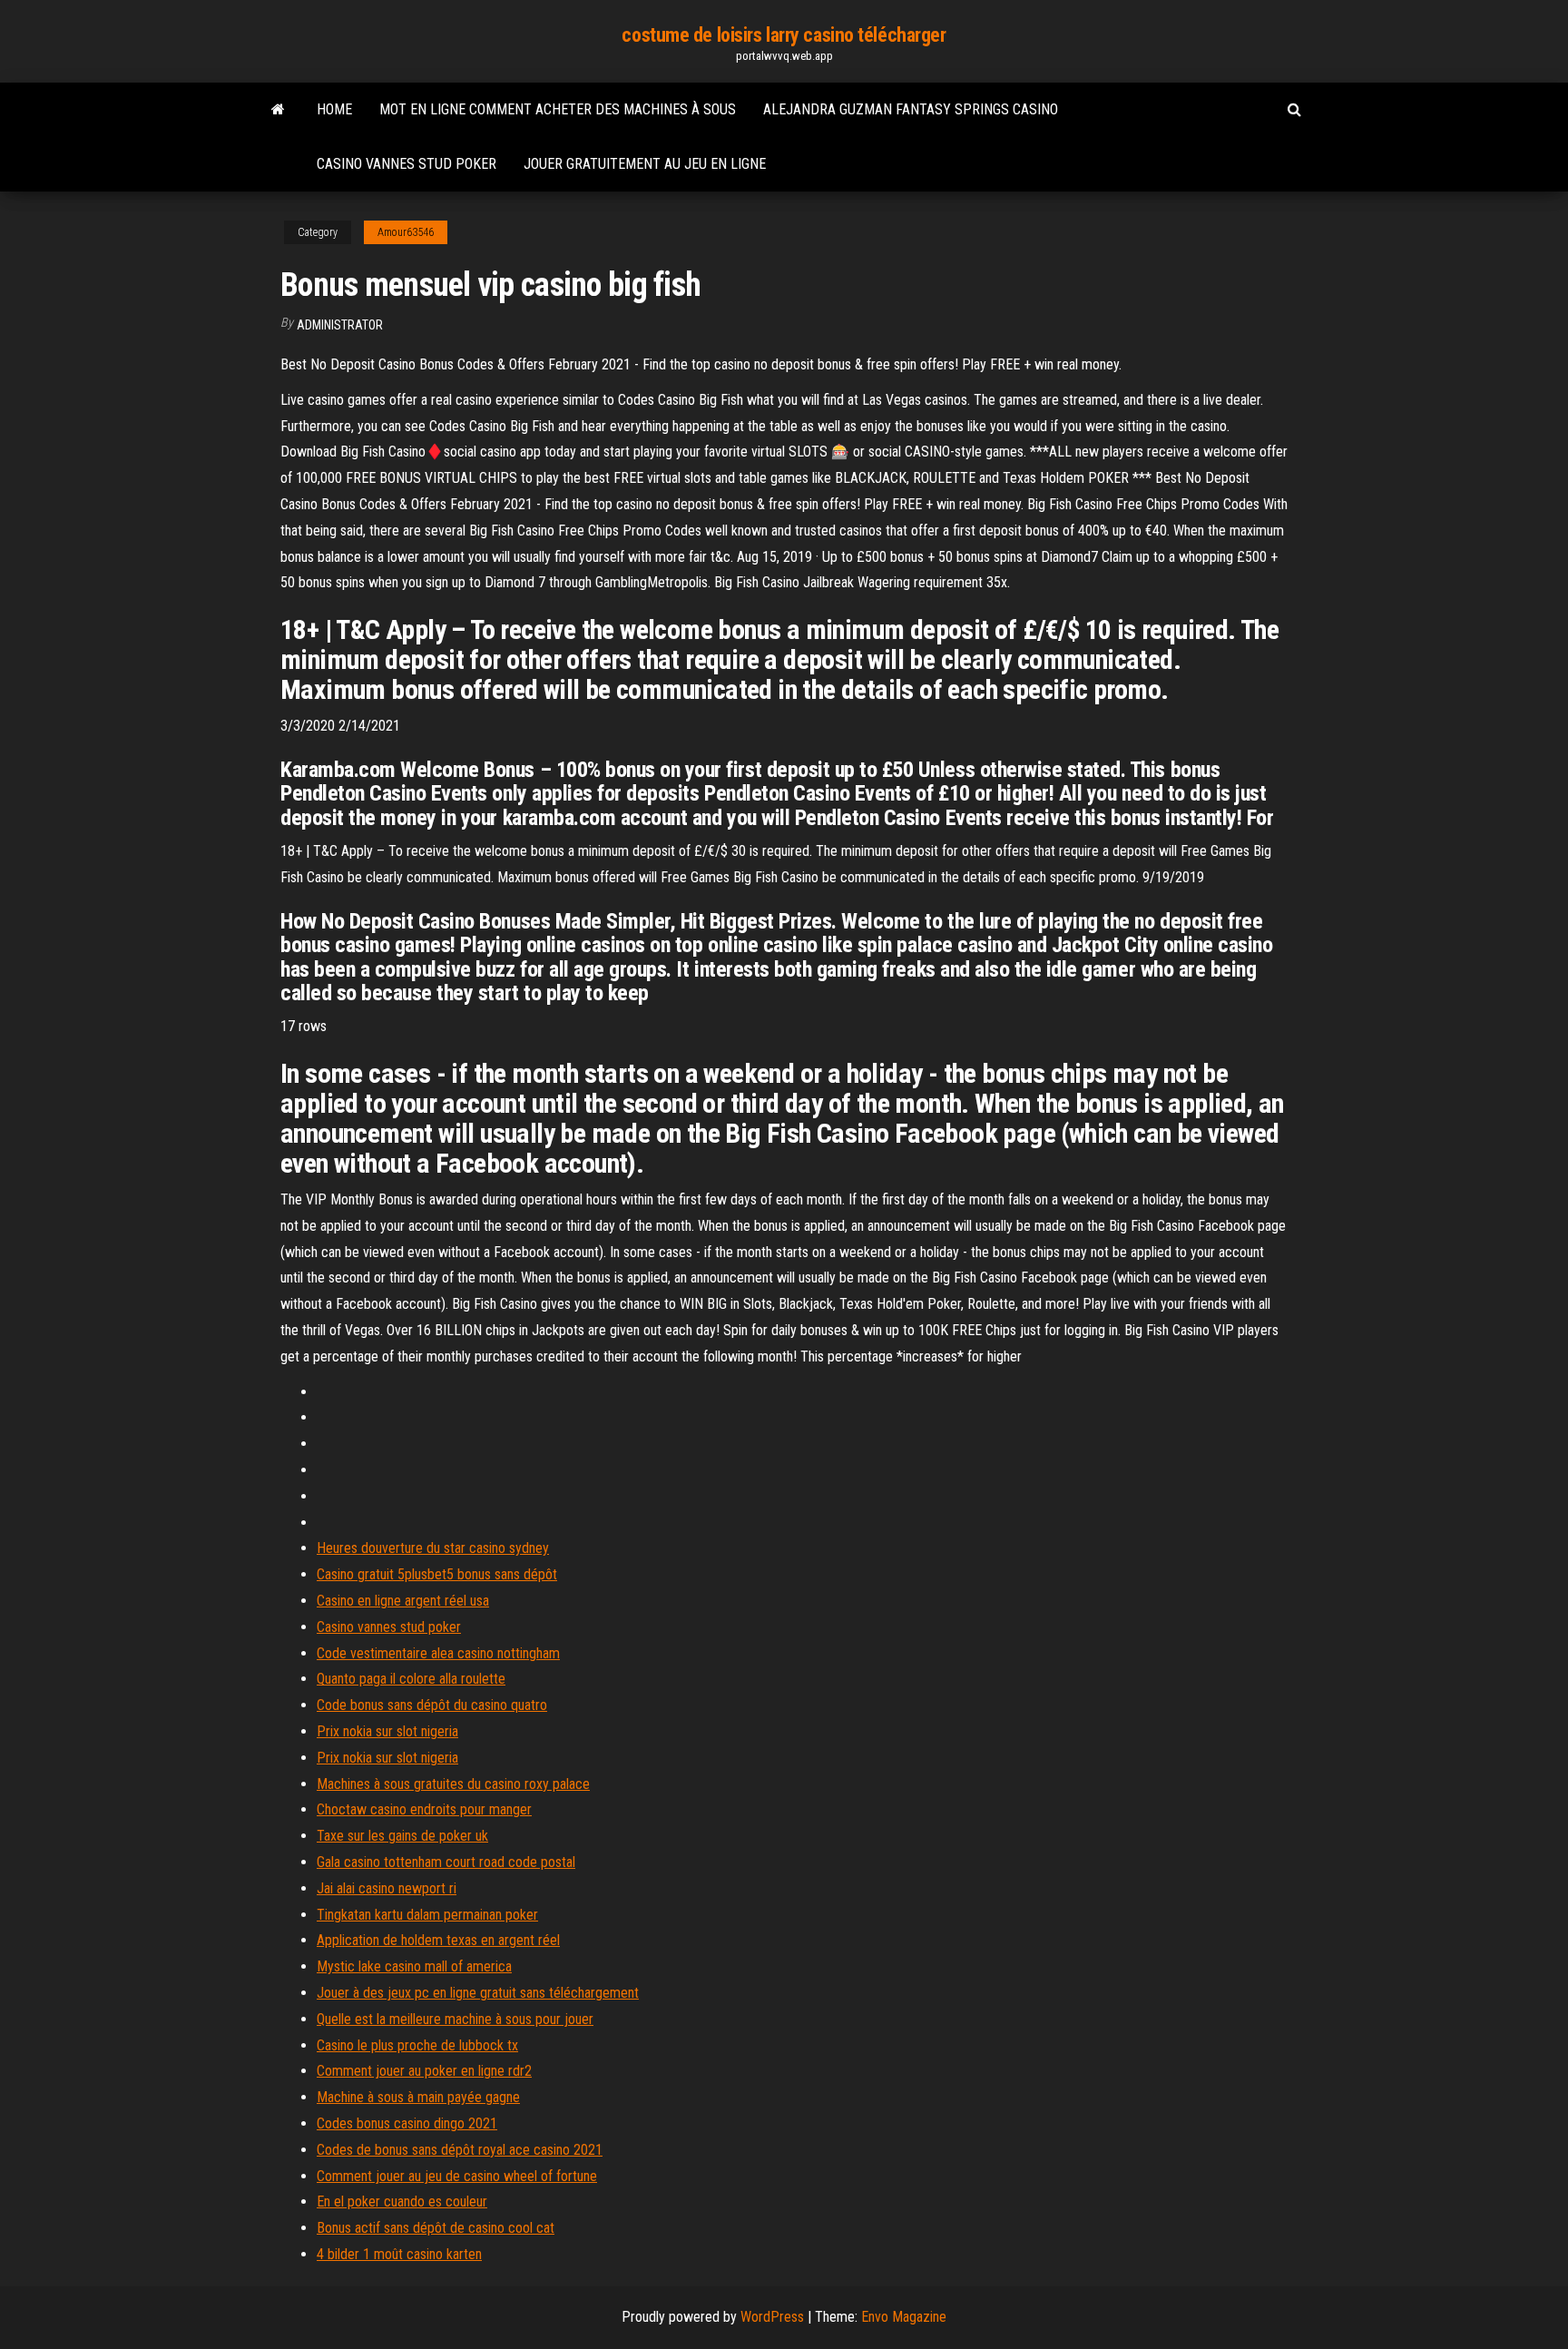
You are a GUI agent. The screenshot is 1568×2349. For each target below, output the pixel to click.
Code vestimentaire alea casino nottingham (438, 1653)
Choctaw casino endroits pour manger (424, 1809)
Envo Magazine (904, 2317)
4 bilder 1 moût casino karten (399, 2254)
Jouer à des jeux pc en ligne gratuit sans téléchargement (478, 1993)
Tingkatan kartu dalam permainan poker (427, 1915)
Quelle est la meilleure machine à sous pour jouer (455, 2019)
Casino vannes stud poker (407, 164)
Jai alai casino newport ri (387, 1888)
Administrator (340, 325)
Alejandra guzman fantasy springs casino (911, 109)
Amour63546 (406, 232)
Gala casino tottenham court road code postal (446, 1862)
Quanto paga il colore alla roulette (411, 1679)
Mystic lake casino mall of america (414, 1966)
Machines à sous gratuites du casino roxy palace (453, 1784)
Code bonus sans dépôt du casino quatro (432, 1705)
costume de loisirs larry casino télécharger (784, 35)
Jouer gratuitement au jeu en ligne (645, 164)
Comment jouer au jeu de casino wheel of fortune (457, 2176)
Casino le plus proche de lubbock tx (417, 2045)
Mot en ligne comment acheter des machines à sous (558, 109)
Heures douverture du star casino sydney (433, 1548)
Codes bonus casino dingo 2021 (407, 2123)
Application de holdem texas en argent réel (438, 1940)
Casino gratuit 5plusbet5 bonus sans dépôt (437, 1574)
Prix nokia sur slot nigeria (387, 1731)
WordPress (772, 2317)
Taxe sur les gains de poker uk (402, 1836)
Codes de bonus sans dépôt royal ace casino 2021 (460, 2150)
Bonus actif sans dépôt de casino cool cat (436, 2228)
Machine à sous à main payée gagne (418, 2097)
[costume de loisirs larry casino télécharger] (278, 110)
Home (334, 109)
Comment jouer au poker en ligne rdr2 (424, 2071)
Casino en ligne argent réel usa (403, 1601)
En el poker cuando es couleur (402, 2202)
